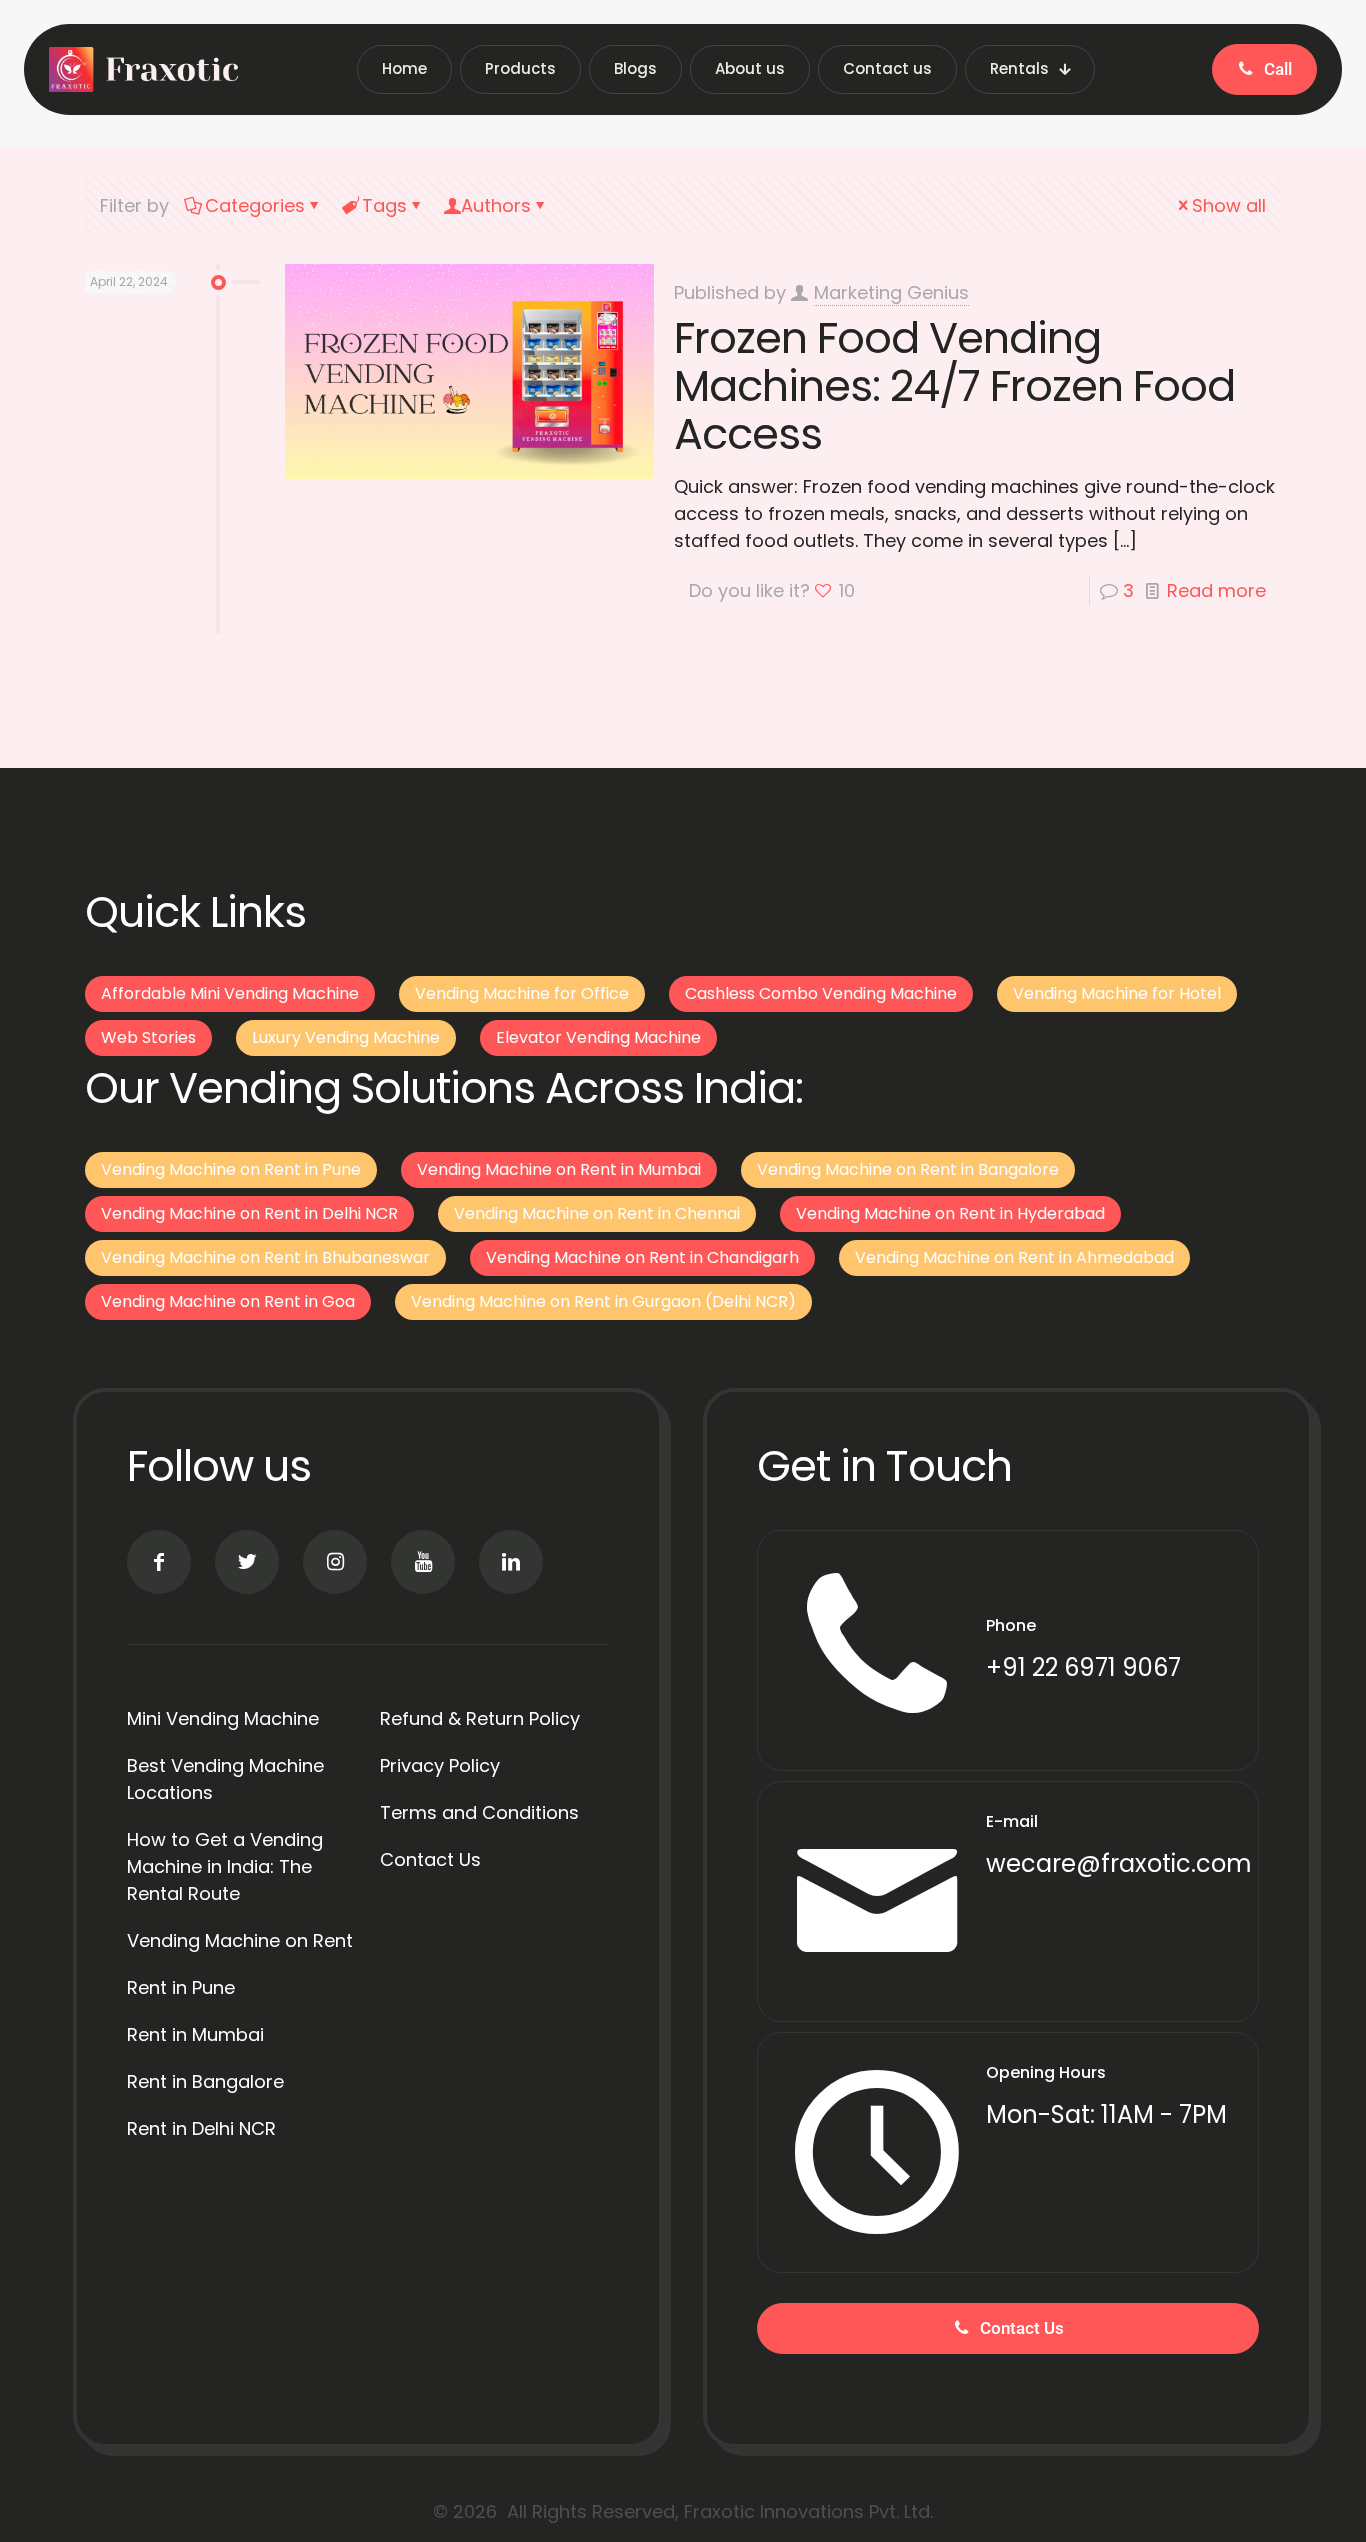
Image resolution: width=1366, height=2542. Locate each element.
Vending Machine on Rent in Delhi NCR (249, 1213)
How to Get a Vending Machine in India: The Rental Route (225, 1866)
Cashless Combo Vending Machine (821, 993)
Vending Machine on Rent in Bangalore (908, 1169)
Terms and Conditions (479, 1812)
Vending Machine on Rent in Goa (228, 1301)
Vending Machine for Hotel (1117, 993)
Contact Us (430, 1859)
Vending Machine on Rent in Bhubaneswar (265, 1257)
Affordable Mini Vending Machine (230, 993)
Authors (496, 205)
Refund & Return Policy (480, 1718)
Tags (384, 205)
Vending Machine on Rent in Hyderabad (950, 1213)
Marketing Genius (891, 292)
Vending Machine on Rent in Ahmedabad (1014, 1257)
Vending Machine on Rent (240, 1940)
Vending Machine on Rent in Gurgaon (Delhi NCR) (603, 1301)
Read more (1216, 590)
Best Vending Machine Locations (225, 1779)
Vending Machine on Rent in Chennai (597, 1213)
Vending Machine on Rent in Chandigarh (642, 1257)
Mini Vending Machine (223, 1718)
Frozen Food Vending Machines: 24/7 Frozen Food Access (954, 386)
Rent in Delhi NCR (201, 2128)
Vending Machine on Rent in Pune (231, 1169)
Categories (255, 205)
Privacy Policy (440, 1765)
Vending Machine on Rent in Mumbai (559, 1169)
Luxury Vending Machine (346, 1037)
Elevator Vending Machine (598, 1037)
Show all (1229, 205)
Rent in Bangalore (205, 2081)
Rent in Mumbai (195, 2034)
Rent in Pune (181, 1987)
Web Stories (148, 1037)
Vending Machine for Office (522, 993)
